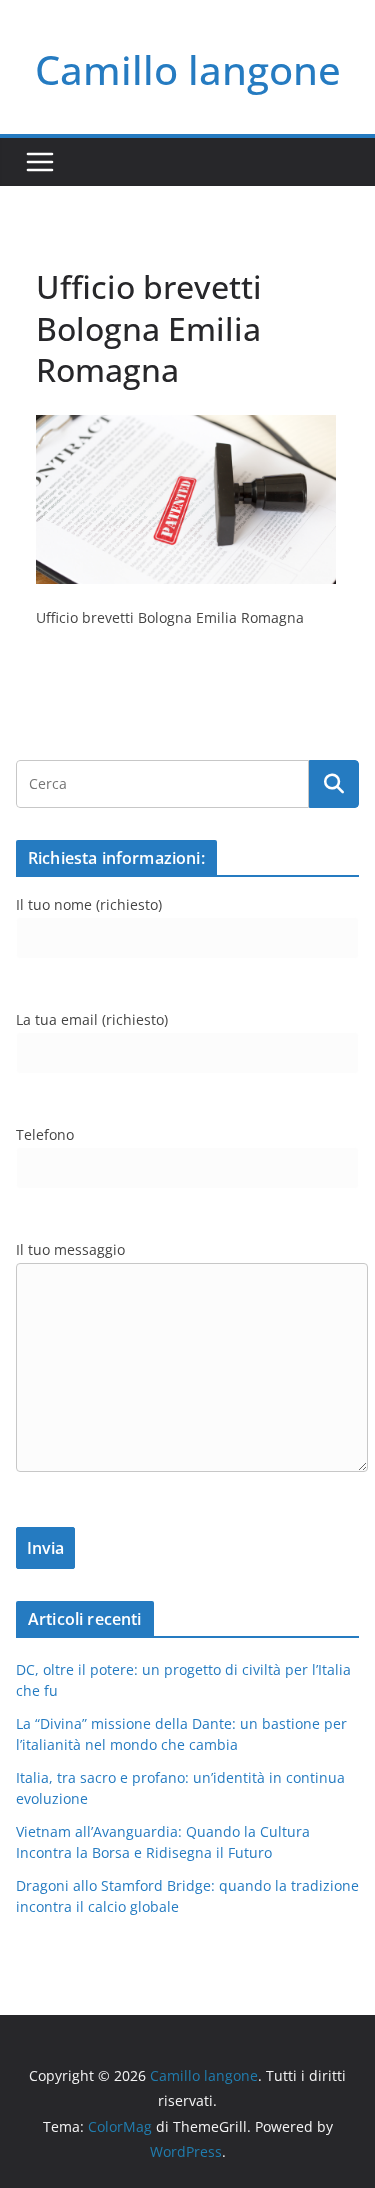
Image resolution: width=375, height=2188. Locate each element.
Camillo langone (188, 69)
